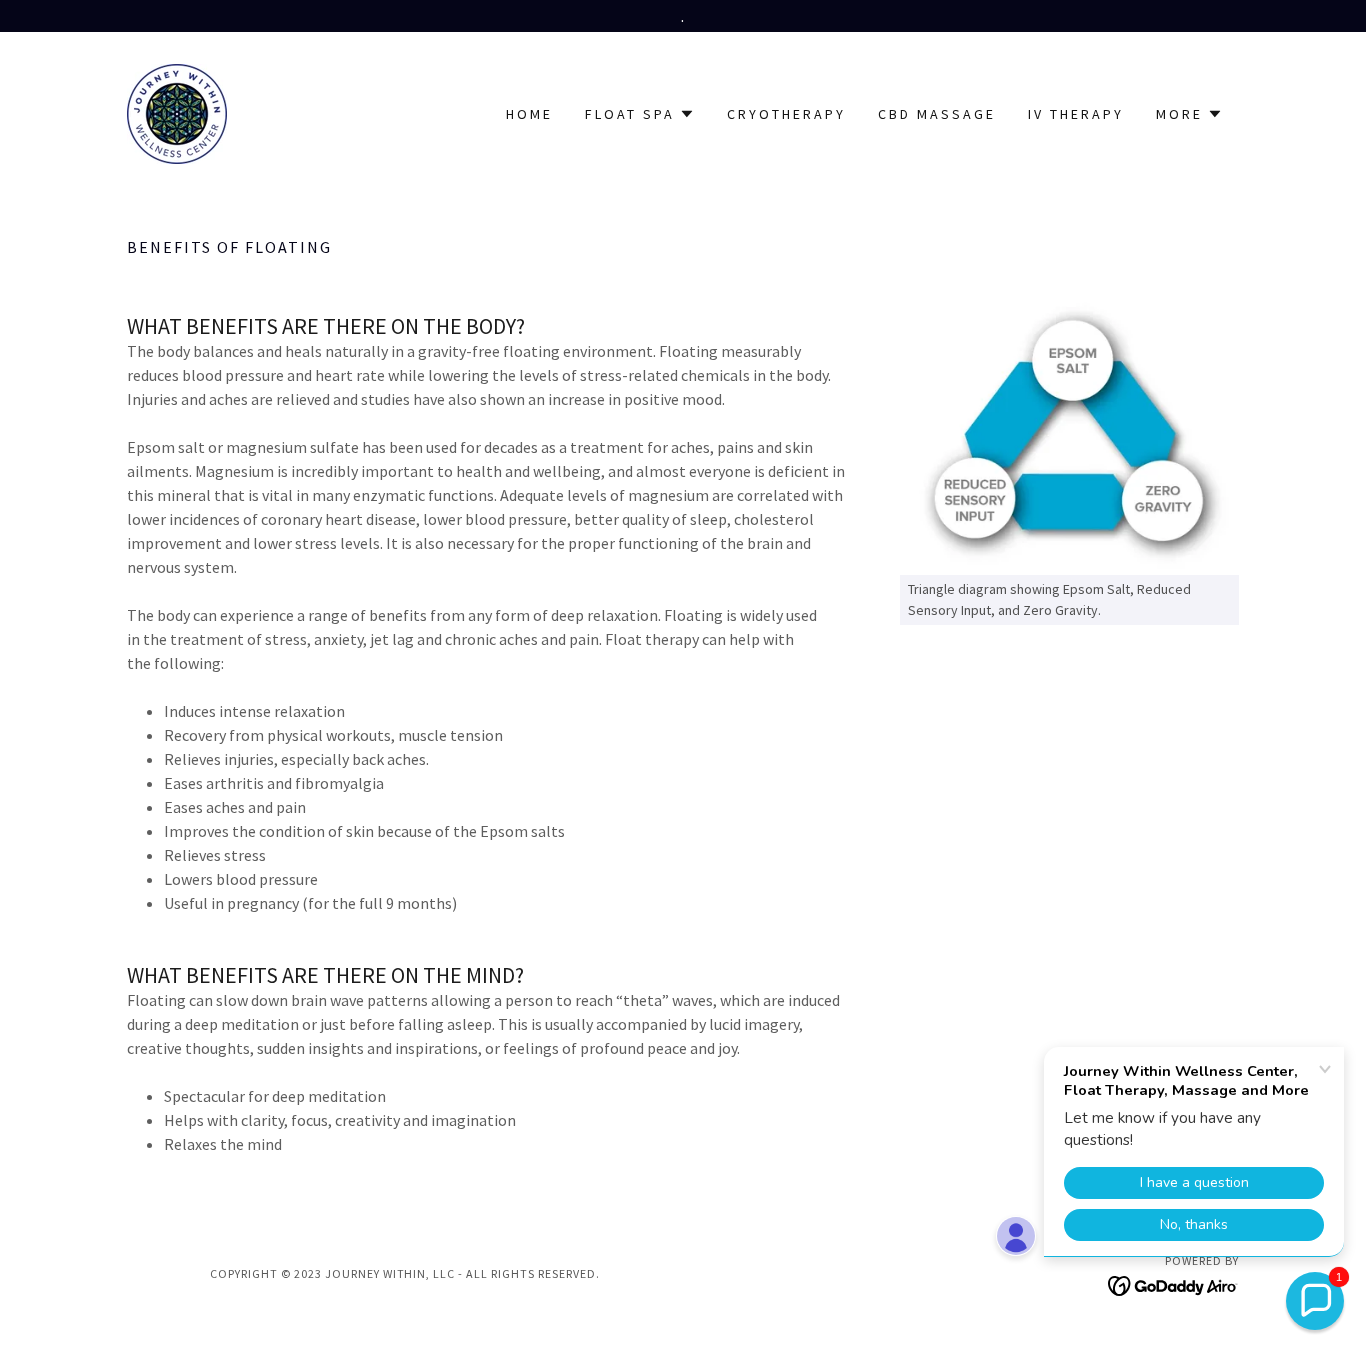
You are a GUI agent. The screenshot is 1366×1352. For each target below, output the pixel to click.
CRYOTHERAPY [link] (786, 114)
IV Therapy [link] (1076, 114)
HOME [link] (529, 114)
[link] (177, 112)
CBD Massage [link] (937, 114)
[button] (640, 114)
